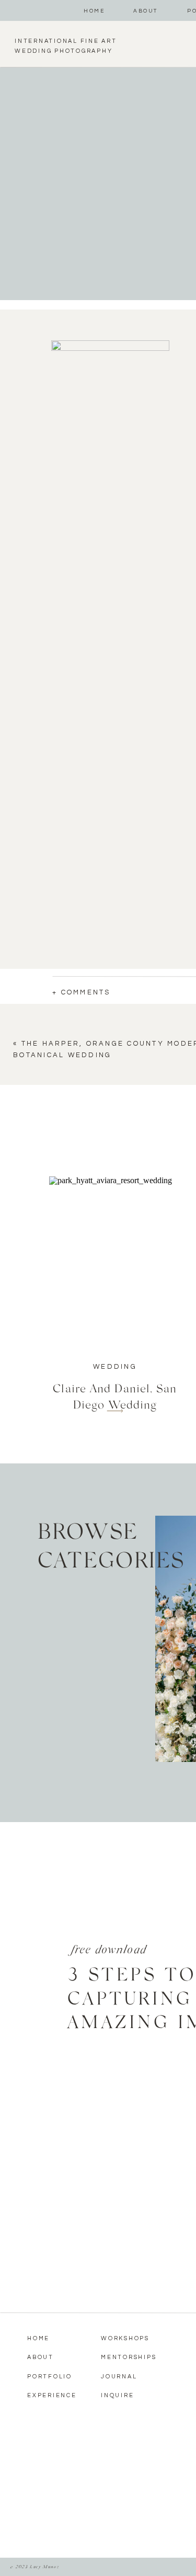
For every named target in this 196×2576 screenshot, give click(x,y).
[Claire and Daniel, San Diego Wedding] (115, 1262)
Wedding (115, 1367)
